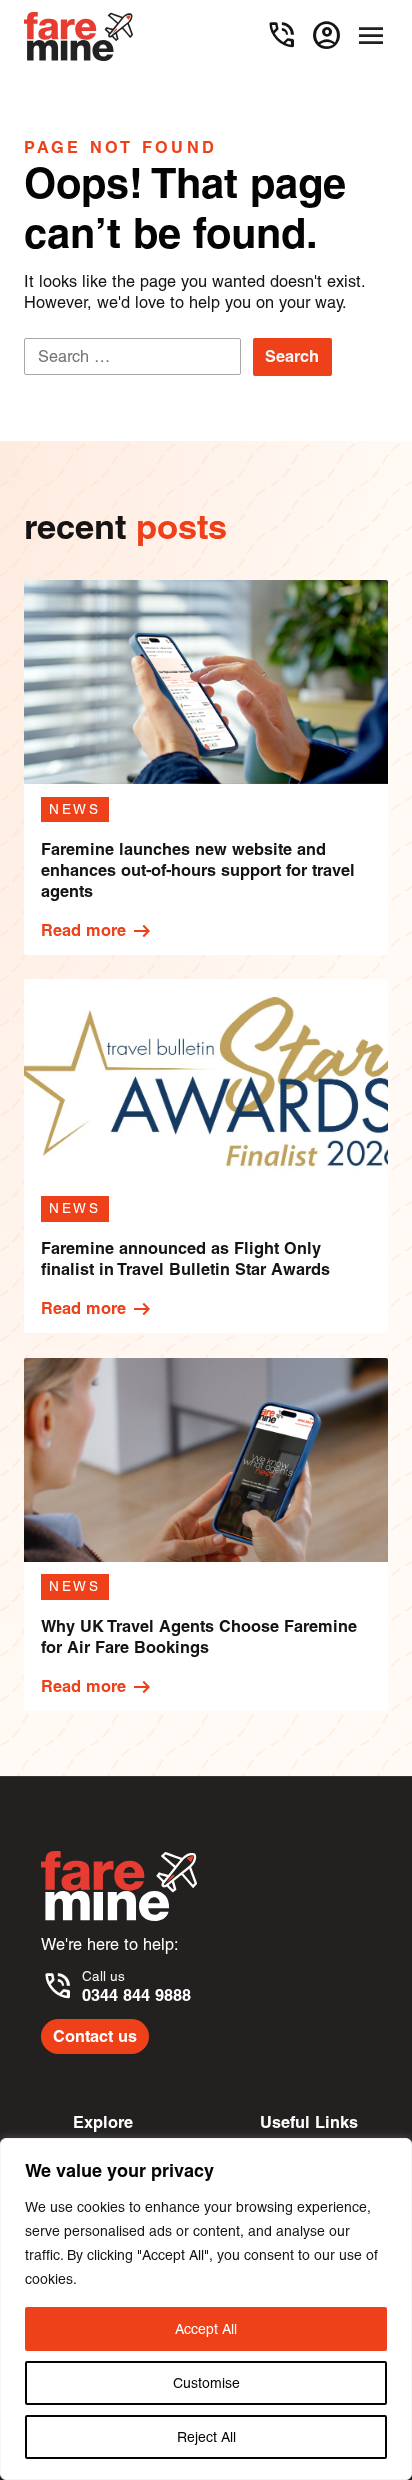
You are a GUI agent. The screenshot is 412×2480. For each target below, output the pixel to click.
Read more (97, 931)
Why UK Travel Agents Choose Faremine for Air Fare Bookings (199, 1636)
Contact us (95, 2036)
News (75, 809)
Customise (206, 2383)
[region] (206, 2309)
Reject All (206, 2437)
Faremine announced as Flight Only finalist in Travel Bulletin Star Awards (185, 1258)
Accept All (206, 2329)
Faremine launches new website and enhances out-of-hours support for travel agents (198, 870)
